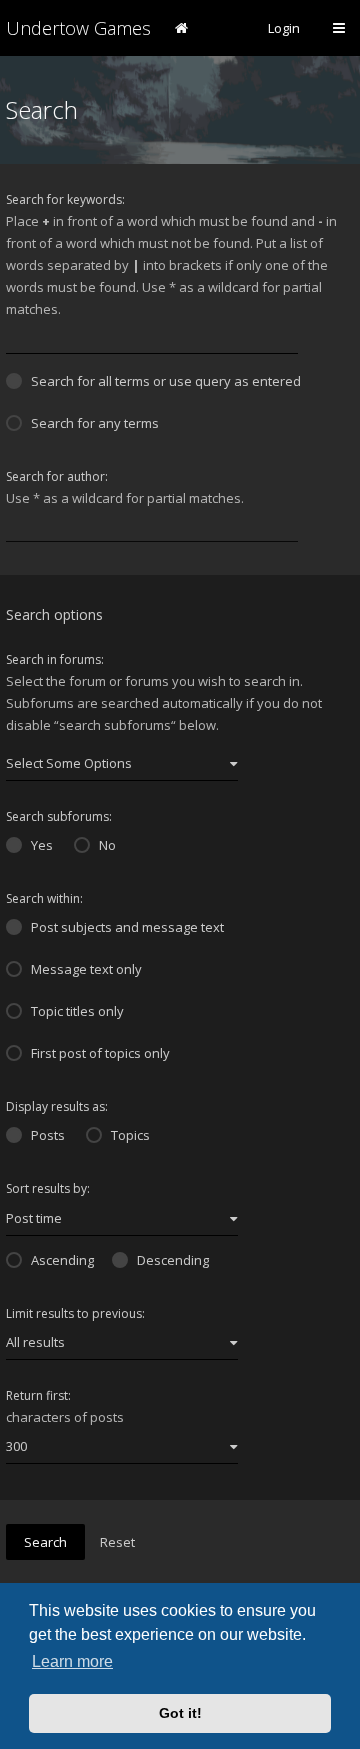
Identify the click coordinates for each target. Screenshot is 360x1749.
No (107, 845)
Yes (42, 845)
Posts (48, 1135)
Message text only (86, 969)
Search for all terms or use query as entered (166, 381)
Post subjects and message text (127, 927)
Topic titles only (77, 1011)
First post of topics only (100, 1053)
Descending (173, 1260)
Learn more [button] (72, 1661)
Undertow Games (78, 28)
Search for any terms (95, 423)
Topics (130, 1135)
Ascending (62, 1260)
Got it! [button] (180, 1713)
